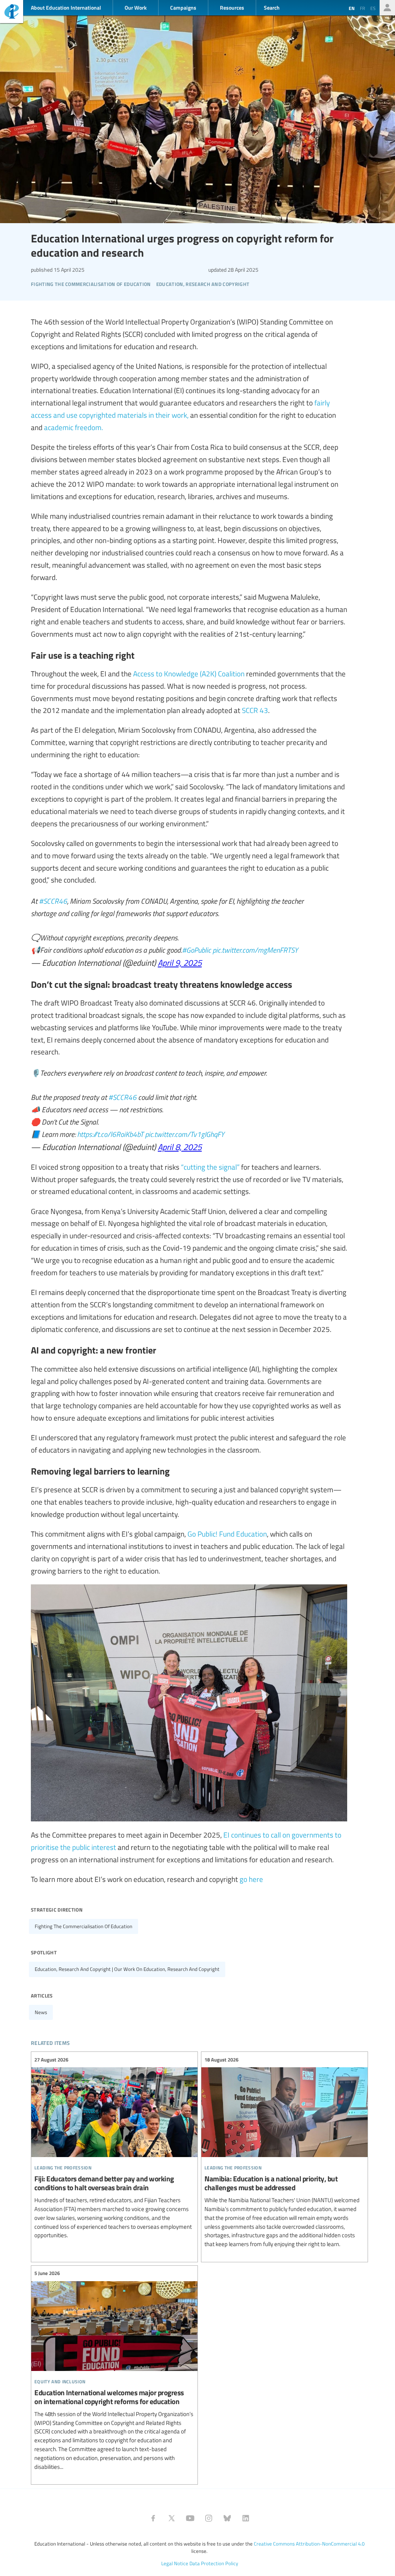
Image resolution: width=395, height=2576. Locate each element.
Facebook (153, 2518)
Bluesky (227, 2518)
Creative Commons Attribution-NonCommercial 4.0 (309, 2544)
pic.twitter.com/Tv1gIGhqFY (185, 1134)
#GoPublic (197, 950)
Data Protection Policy (214, 2563)
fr (362, 8)
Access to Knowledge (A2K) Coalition (189, 673)
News (41, 2012)
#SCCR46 (53, 901)
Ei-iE (12, 13)
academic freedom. (73, 427)
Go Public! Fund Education (227, 1533)
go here (251, 1879)
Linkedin (246, 2518)
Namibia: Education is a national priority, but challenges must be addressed (284, 2152)
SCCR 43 (255, 710)
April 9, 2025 (180, 962)
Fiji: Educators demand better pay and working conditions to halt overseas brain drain (114, 2148)
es (373, 8)
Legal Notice (175, 2563)
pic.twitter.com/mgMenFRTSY (255, 950)
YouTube (190, 2518)
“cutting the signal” (210, 1167)
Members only (387, 8)
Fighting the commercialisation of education (84, 1926)
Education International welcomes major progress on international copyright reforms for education (114, 2370)
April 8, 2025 (180, 1147)
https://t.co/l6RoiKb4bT (110, 1134)
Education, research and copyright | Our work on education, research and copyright (127, 1969)
